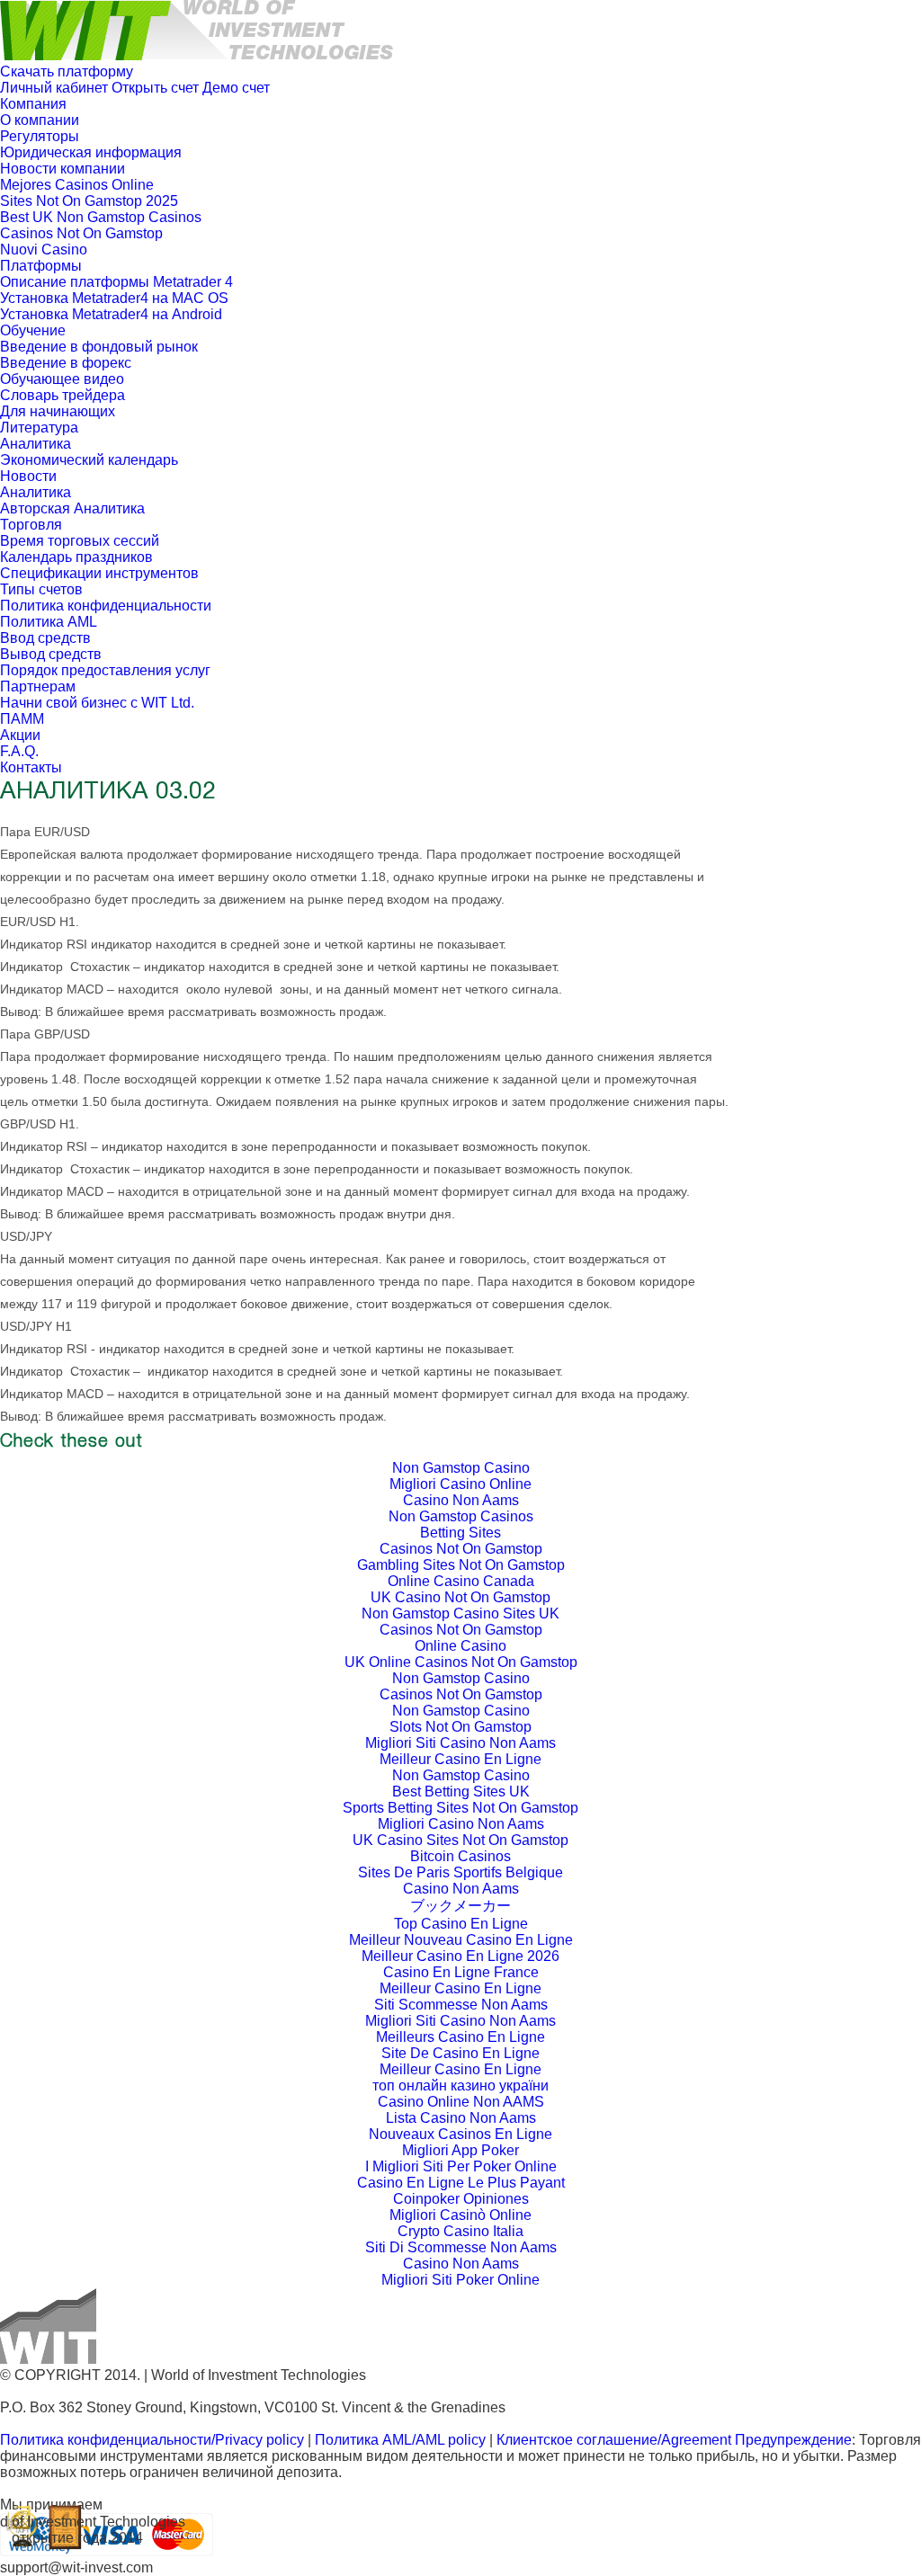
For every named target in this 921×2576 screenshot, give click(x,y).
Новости (28, 476)
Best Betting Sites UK (461, 1792)
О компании (40, 120)
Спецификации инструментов (99, 573)
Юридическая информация (91, 152)
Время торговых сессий (80, 541)
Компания (33, 104)
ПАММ (22, 719)
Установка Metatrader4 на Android (111, 314)
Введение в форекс (66, 363)
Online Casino (460, 1646)
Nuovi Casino (44, 250)
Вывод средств (51, 654)
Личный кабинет (54, 88)
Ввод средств (45, 638)
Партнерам (38, 686)
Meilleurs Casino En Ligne (460, 2037)
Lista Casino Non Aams (461, 2118)
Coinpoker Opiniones (461, 2199)
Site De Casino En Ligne (460, 2053)
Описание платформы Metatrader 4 (116, 282)
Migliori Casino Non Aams (461, 1824)
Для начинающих (58, 411)
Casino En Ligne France (461, 1972)
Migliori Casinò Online (460, 2215)
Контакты (31, 767)
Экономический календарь (89, 460)
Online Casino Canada (461, 1581)
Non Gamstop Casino (461, 1468)
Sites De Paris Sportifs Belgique (460, 1872)
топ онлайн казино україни (460, 2086)
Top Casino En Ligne (461, 1924)
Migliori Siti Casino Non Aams (460, 1743)
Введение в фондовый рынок (99, 347)
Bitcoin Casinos (460, 1856)
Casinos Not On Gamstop (81, 233)
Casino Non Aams (461, 1500)
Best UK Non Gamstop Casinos (101, 217)
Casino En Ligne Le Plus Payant (461, 2183)
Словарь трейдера (63, 395)
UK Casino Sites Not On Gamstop (460, 1840)
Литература (39, 428)
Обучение (33, 330)
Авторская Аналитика (72, 508)
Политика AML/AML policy (400, 2440)
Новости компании (63, 169)
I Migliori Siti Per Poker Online (461, 2166)
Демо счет (236, 88)
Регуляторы (40, 136)
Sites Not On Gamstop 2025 (89, 201)
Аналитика (36, 444)
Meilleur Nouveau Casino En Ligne (461, 1940)
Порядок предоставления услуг (105, 670)
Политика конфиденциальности (106, 606)
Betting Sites (460, 1533)
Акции (20, 735)
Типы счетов (41, 589)
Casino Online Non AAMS (461, 2102)
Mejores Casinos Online (77, 185)
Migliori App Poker (460, 2150)
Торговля (31, 525)
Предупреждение (793, 2440)
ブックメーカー (460, 1906)
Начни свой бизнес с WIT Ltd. (97, 703)
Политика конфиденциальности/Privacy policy (152, 2440)
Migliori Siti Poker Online (460, 2280)
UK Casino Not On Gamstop (460, 1597)
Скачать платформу (67, 71)
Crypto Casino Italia (460, 2231)
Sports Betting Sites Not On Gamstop (460, 1808)
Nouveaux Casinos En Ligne (460, 2134)
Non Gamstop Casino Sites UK (460, 1613)
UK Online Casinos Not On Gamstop (461, 1662)
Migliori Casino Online (460, 1484)
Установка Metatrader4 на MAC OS (114, 298)
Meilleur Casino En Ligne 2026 (460, 1956)
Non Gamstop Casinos (461, 1516)
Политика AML (49, 622)
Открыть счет (155, 88)
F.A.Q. (19, 751)
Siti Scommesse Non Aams (461, 2005)
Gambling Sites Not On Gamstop (461, 1565)
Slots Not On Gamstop (460, 1727)
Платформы (41, 266)
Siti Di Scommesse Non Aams (461, 2247)
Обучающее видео (62, 379)
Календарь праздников (76, 557)
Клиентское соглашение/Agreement (616, 2440)
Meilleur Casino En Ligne (460, 1759)
